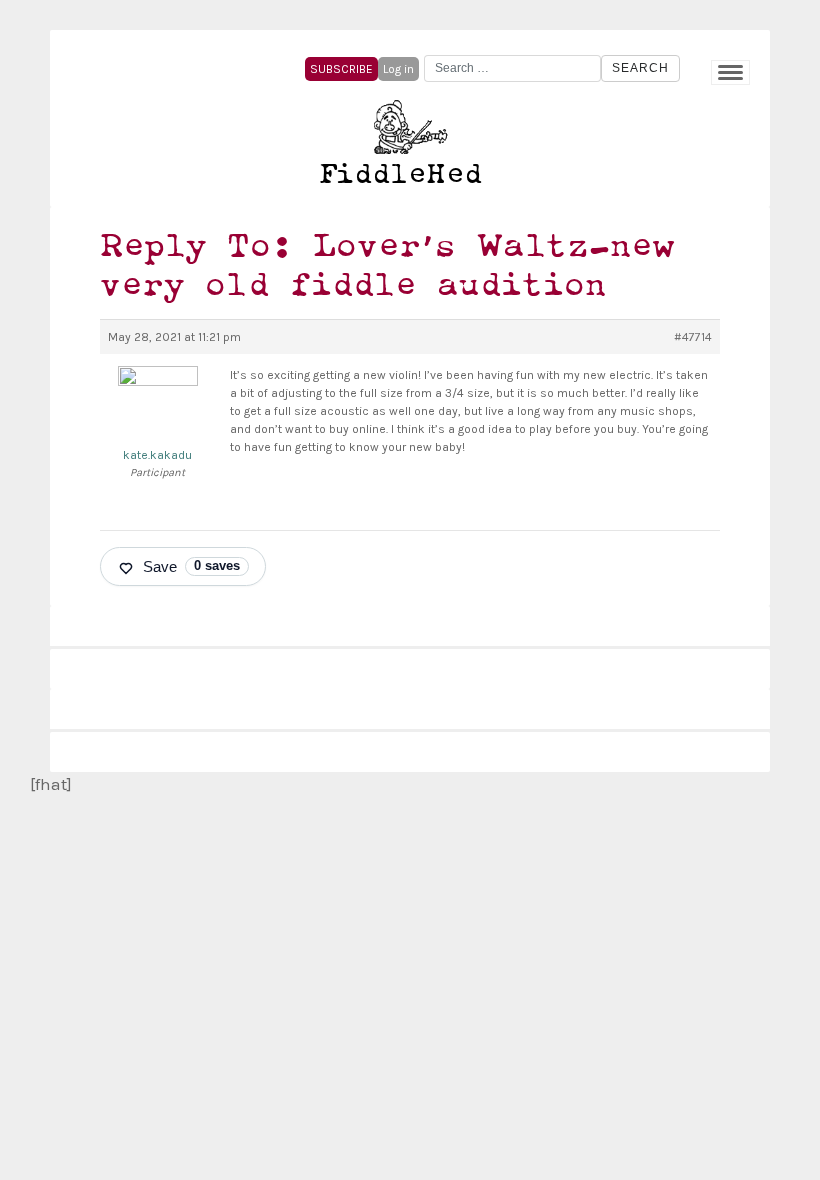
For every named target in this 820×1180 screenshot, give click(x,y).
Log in (398, 69)
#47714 (693, 337)
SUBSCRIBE (341, 69)
